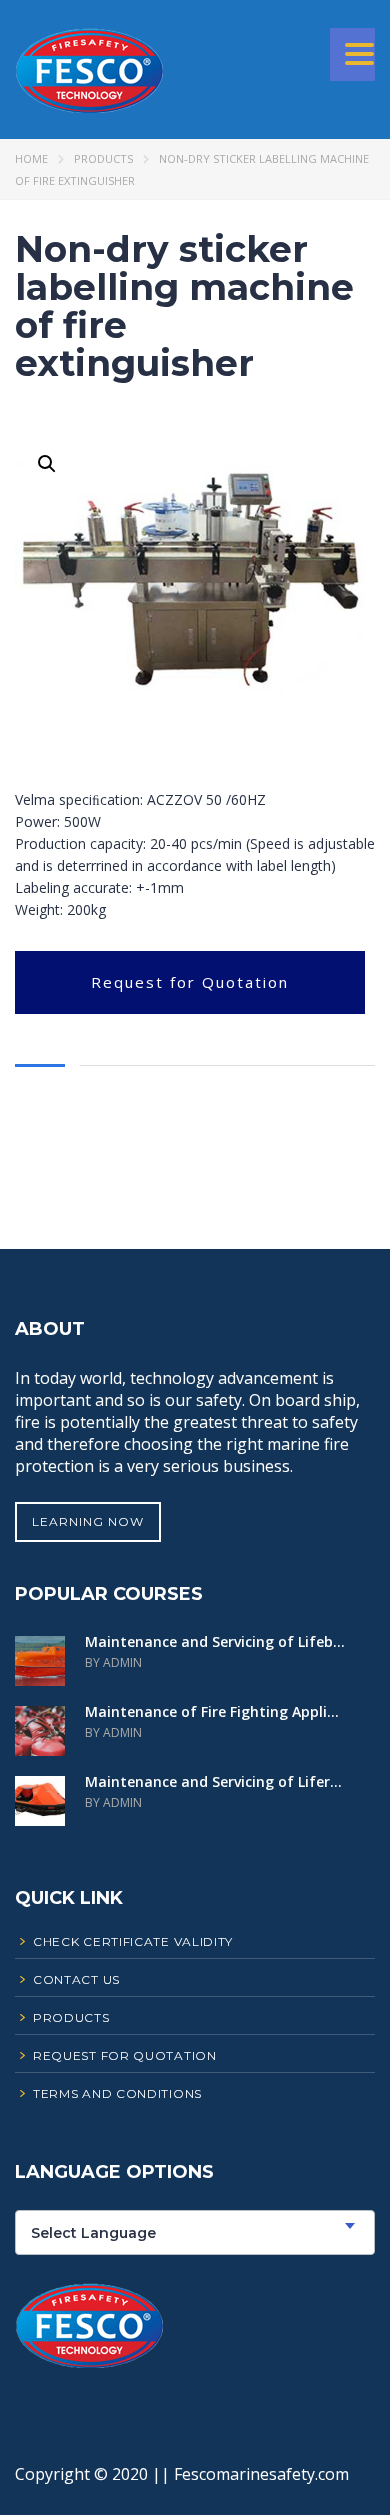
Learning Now (88, 1521)
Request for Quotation (190, 982)
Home (31, 158)
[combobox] (195, 2232)
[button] (47, 464)
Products (103, 158)
